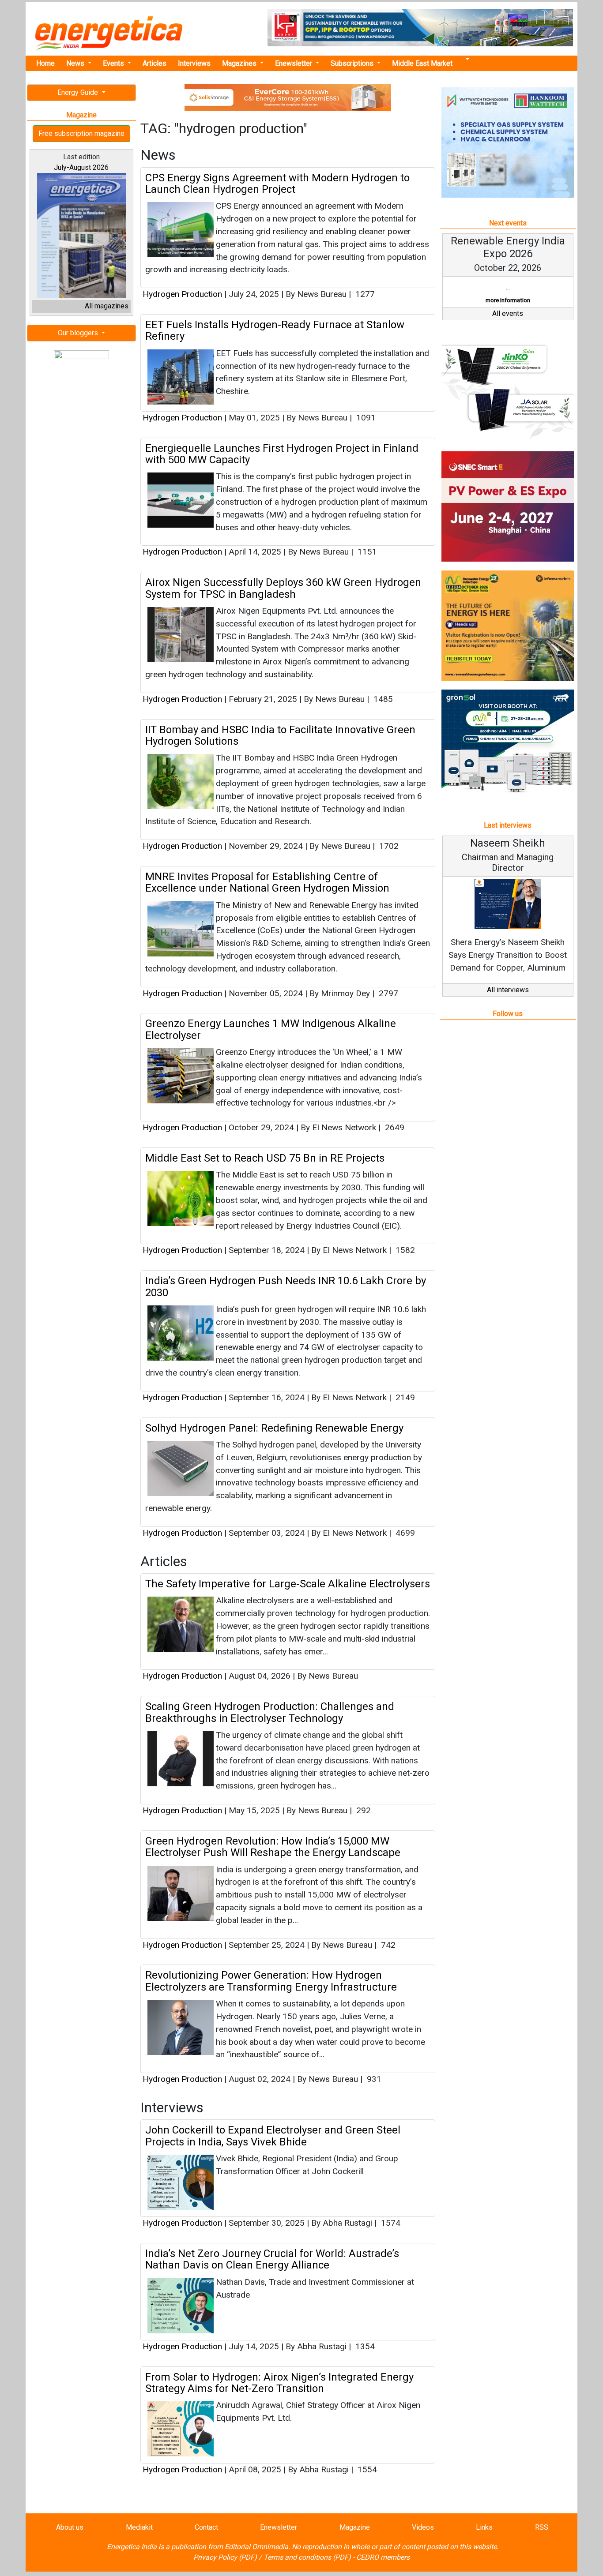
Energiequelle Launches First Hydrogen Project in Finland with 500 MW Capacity (282, 454)
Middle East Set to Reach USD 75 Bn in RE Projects (265, 1158)
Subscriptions (353, 63)
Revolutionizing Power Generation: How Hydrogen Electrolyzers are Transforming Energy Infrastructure (271, 1981)
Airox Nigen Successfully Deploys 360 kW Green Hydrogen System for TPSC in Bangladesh (283, 588)
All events (508, 326)
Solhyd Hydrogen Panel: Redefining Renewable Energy (274, 1428)
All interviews (508, 1003)
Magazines (240, 63)
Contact (206, 2527)
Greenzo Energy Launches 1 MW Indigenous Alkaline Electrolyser (271, 1029)
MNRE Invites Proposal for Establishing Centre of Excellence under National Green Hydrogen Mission (267, 882)
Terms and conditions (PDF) (307, 2557)
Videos (423, 2527)
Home (45, 63)
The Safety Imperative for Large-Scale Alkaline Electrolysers (288, 1584)
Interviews (194, 63)
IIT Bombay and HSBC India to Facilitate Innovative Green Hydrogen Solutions (280, 735)
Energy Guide (79, 92)
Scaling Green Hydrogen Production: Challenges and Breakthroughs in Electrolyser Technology (270, 1712)
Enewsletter (294, 63)
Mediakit (139, 2527)
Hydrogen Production (182, 294)
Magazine (355, 2527)
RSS (542, 2527)
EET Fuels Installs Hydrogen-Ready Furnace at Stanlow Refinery (275, 330)
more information (491, 300)
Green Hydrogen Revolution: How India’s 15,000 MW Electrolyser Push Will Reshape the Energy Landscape (273, 1847)
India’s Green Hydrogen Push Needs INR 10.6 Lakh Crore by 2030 (286, 1286)
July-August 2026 (81, 167)
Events (114, 63)
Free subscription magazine (81, 133)
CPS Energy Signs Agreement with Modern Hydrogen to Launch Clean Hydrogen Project (277, 184)
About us (70, 2527)
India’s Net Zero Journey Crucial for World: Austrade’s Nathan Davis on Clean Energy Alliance (272, 2259)
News (76, 63)
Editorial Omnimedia (256, 2547)
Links (484, 2527)
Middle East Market (422, 63)
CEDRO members (383, 2557)
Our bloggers (79, 333)
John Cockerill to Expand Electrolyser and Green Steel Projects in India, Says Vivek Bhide (273, 2136)
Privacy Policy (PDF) (225, 2557)
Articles (155, 63)
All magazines (107, 306)
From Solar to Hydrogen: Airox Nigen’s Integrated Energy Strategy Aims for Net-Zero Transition (279, 2383)
